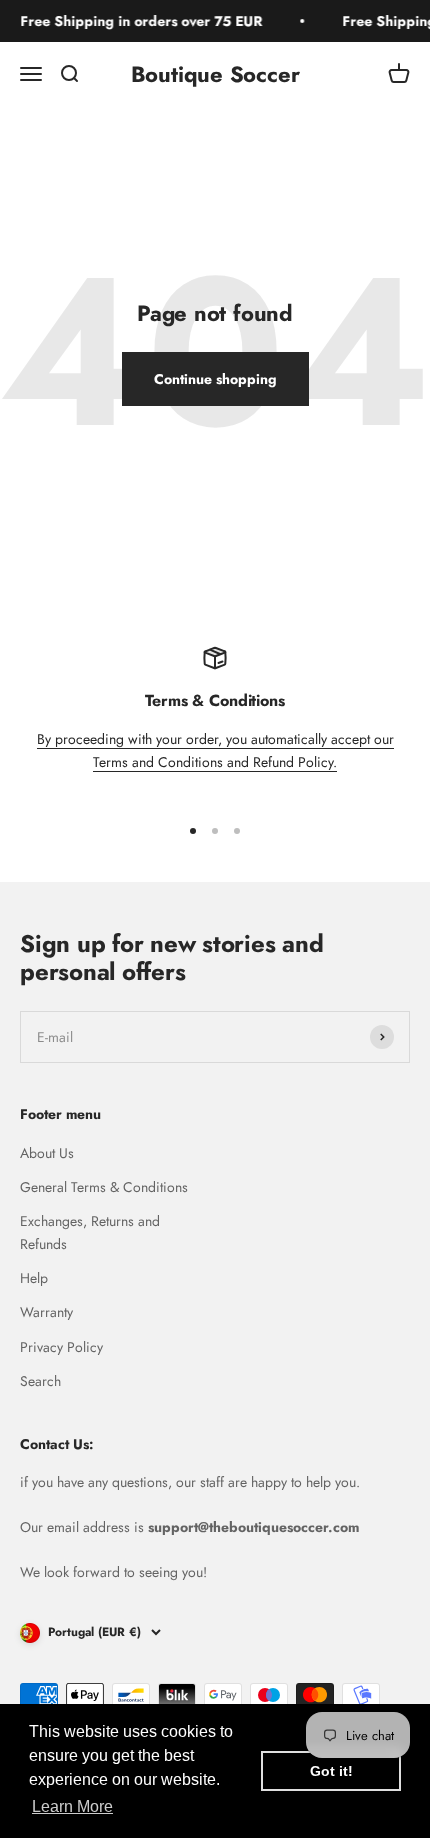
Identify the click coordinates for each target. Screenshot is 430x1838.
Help (34, 1278)
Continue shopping (215, 379)
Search (40, 1381)
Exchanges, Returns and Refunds (90, 1232)
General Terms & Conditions (104, 1187)
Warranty (46, 1312)
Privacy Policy (61, 1347)
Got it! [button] (331, 1771)
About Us (47, 1153)
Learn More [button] (72, 1806)
